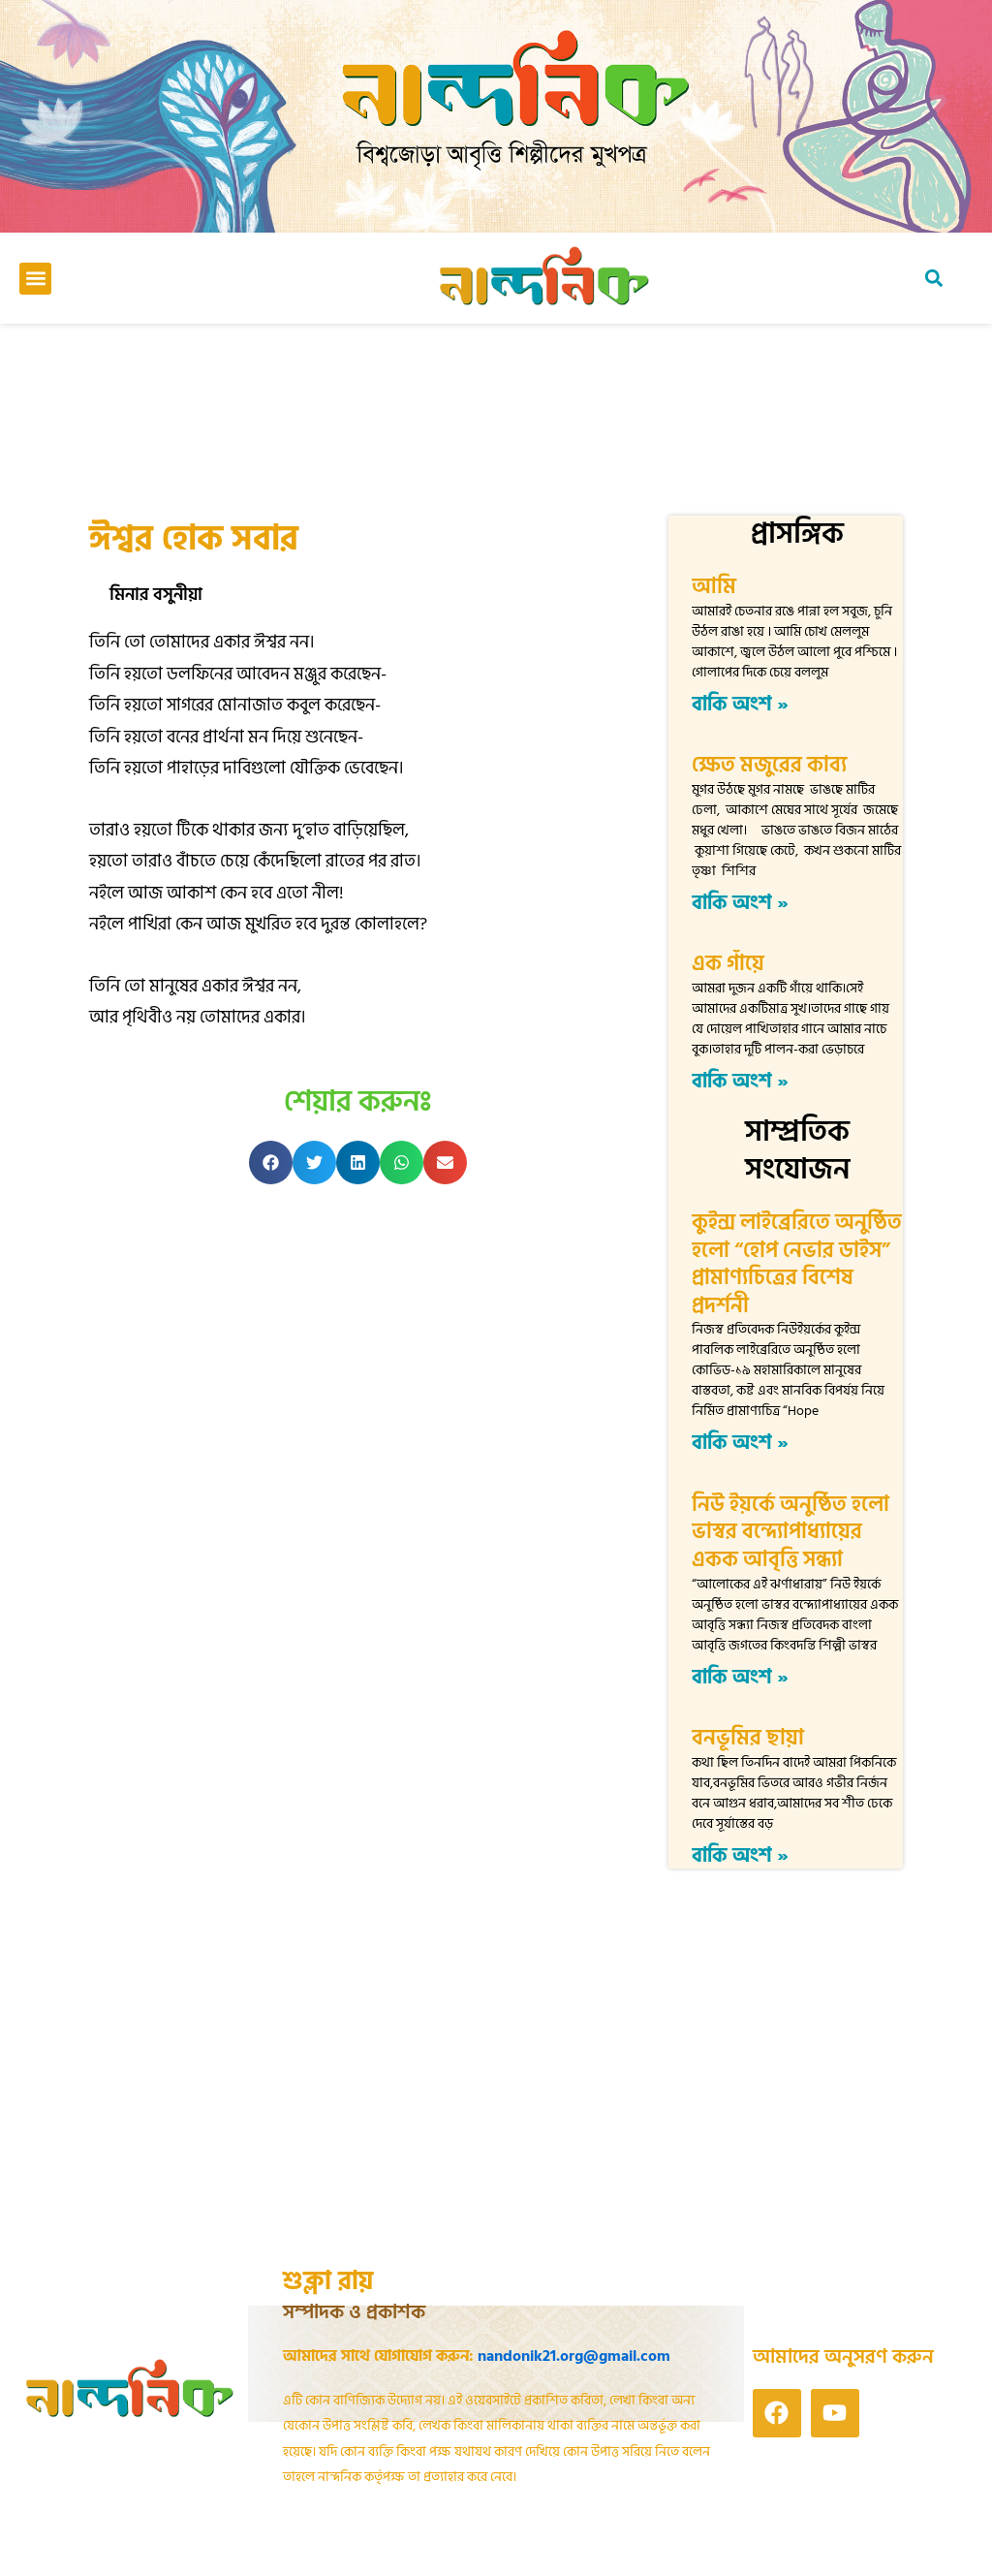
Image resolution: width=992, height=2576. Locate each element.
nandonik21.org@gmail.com (574, 2356)
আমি (714, 586)
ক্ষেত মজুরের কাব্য (776, 765)
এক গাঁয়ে (728, 963)
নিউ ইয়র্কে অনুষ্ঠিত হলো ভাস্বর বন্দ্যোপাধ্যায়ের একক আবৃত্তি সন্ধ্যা (790, 1532)
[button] (35, 279)
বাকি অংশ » (740, 705)
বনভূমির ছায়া (748, 1738)
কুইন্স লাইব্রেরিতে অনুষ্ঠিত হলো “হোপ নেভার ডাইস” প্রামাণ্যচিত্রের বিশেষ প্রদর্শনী (797, 1264)
